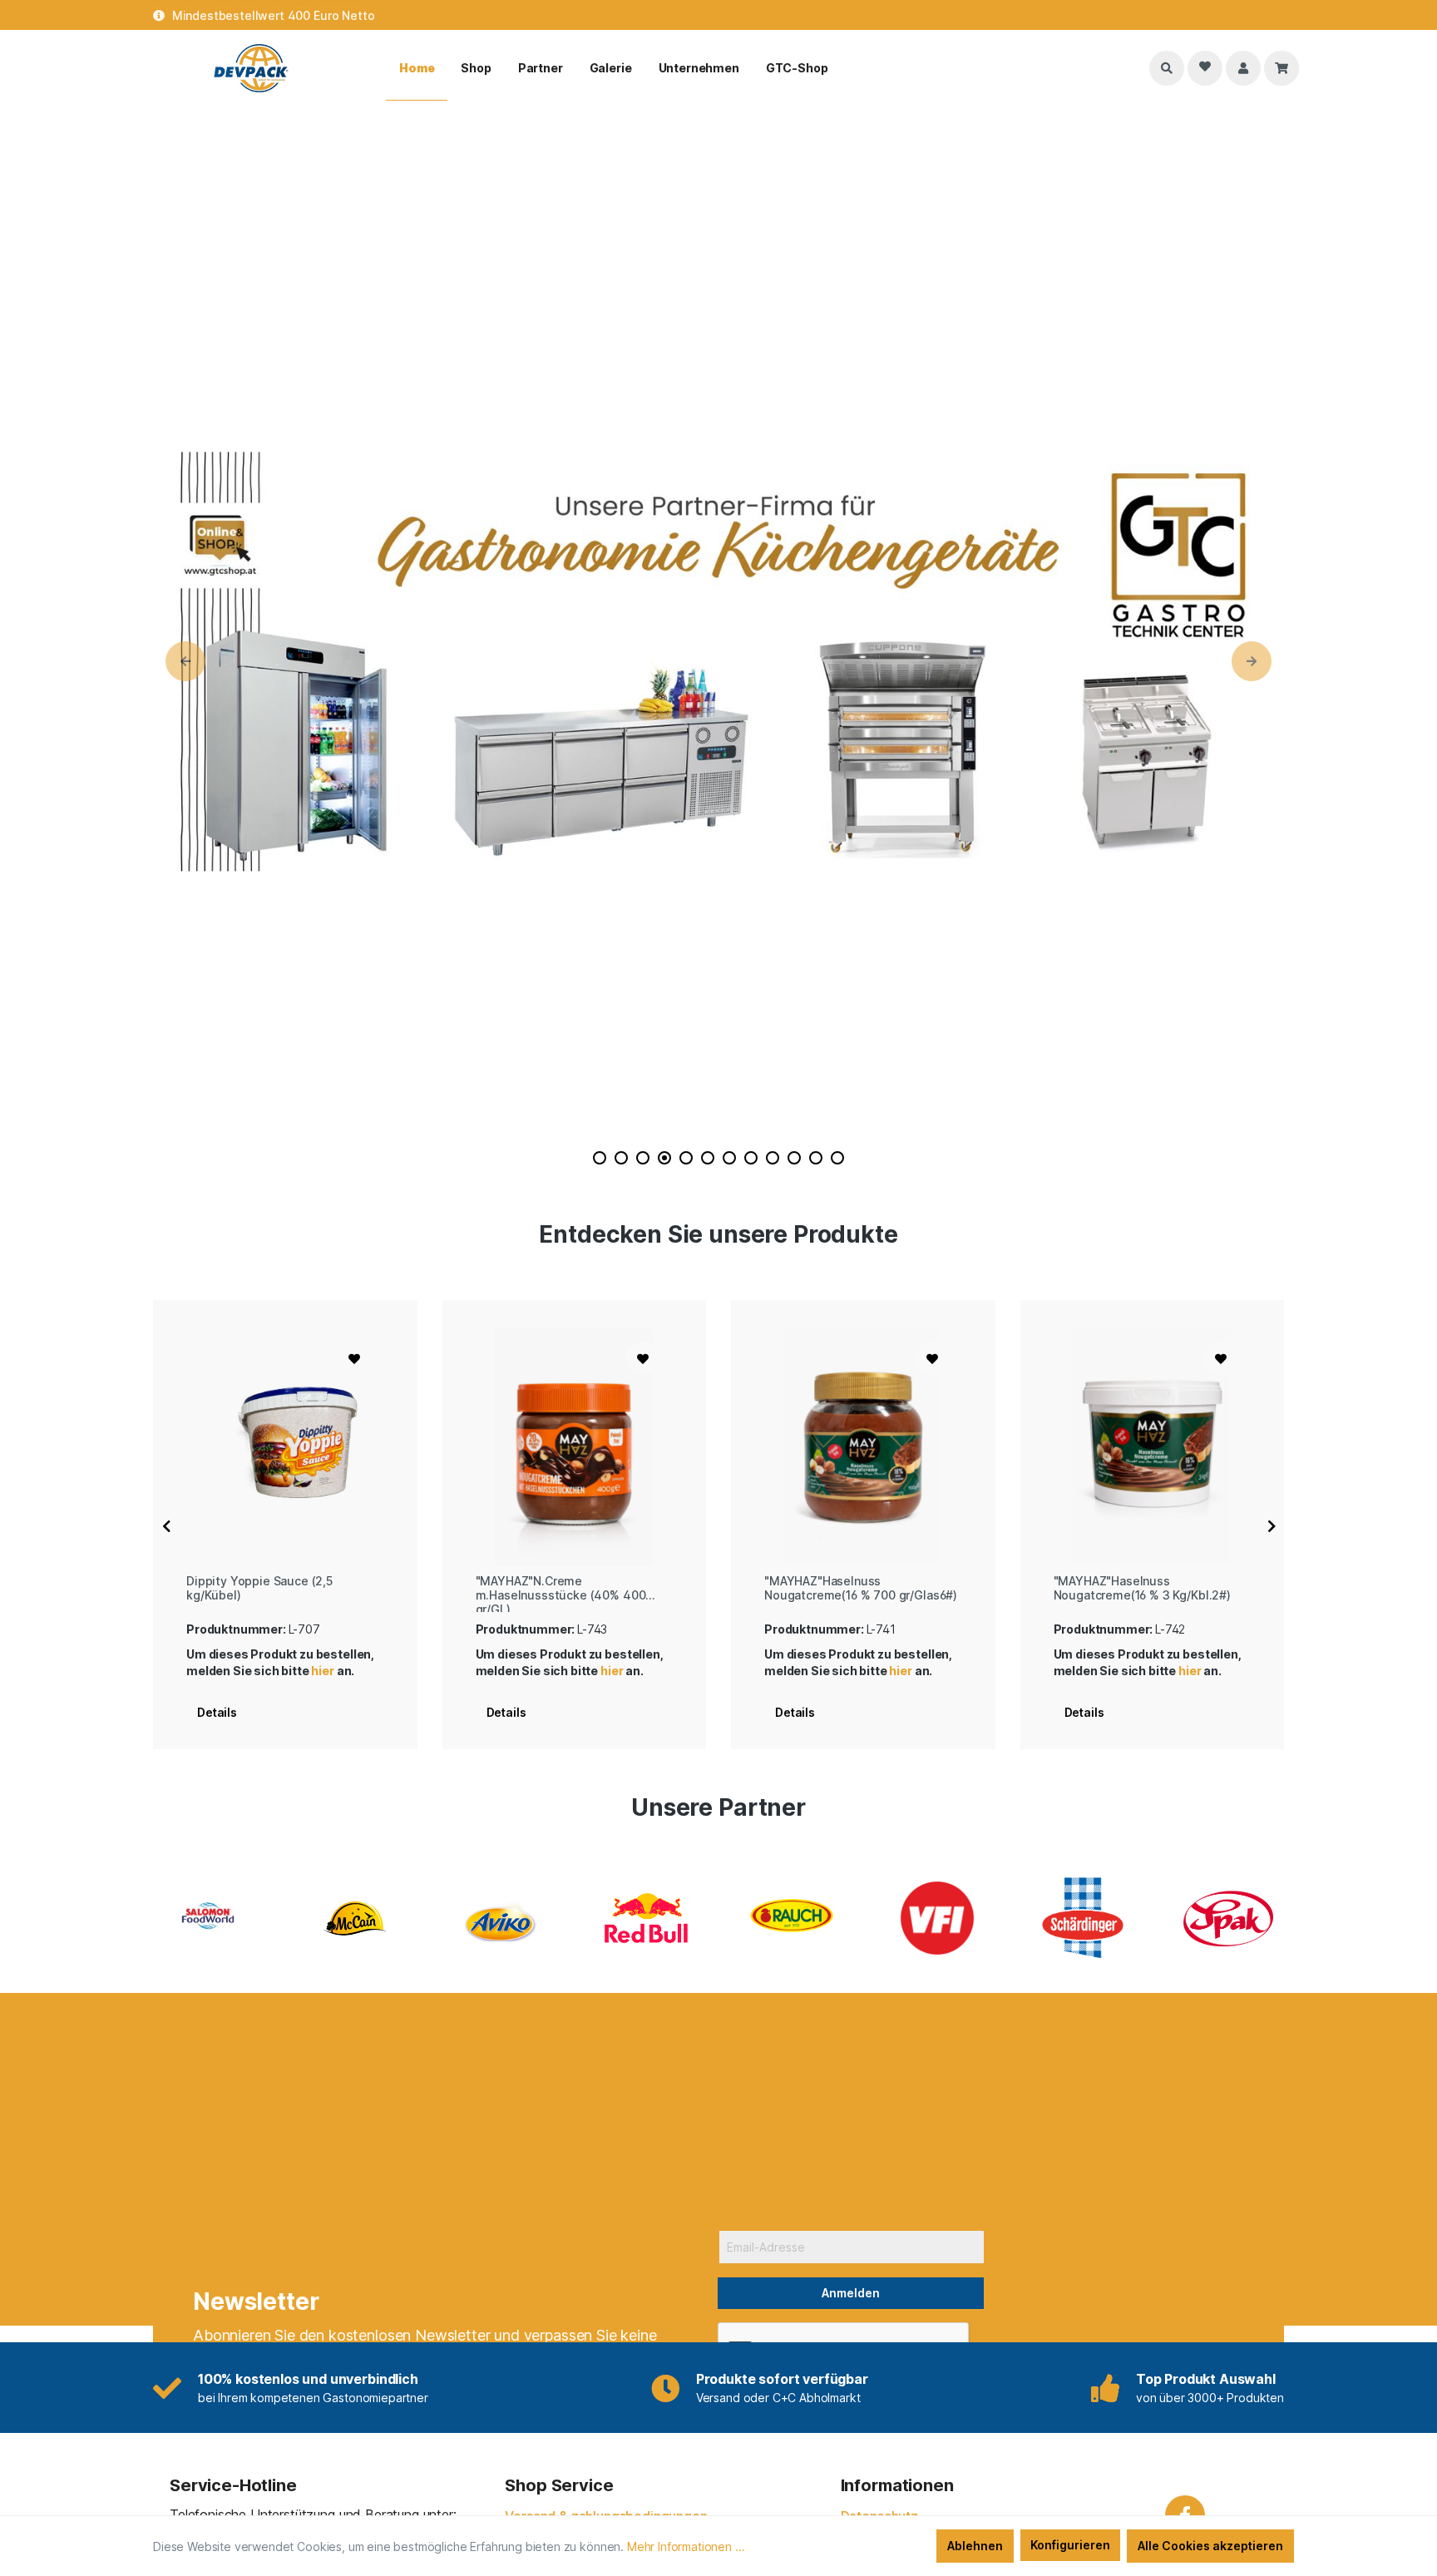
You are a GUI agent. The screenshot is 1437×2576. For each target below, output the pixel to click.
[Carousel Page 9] (773, 1158)
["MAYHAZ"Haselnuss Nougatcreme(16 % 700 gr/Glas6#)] (863, 1447)
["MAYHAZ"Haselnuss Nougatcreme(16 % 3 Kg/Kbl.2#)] (1153, 1447)
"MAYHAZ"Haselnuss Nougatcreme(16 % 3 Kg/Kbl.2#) (1142, 1588)
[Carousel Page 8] (751, 1158)
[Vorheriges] (166, 1525)
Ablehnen (975, 2546)
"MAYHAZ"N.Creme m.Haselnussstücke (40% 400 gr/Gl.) (561, 1593)
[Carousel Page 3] (643, 1158)
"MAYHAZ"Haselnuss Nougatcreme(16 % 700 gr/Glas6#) (861, 1588)
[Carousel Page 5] (686, 1158)
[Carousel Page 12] (837, 1158)
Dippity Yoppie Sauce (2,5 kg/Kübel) (259, 1588)
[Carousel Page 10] (794, 1158)
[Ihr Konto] (1243, 68)
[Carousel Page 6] (708, 1158)
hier (322, 1671)
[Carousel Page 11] (816, 1158)
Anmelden (851, 2293)
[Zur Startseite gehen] (253, 68)
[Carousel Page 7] (729, 1158)
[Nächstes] (1272, 1525)
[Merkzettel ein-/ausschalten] (354, 1358)
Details (217, 1712)
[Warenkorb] (1281, 68)
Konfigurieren (1070, 2545)
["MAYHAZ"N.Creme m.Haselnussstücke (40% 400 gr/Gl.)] (575, 1447)
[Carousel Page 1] (600, 1158)
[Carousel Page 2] (621, 1158)
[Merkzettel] (1205, 68)
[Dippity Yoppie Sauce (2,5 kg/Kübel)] (285, 1447)
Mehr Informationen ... (686, 2546)
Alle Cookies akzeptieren (1210, 2546)
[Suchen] (1167, 68)
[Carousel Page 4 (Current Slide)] (664, 1158)
